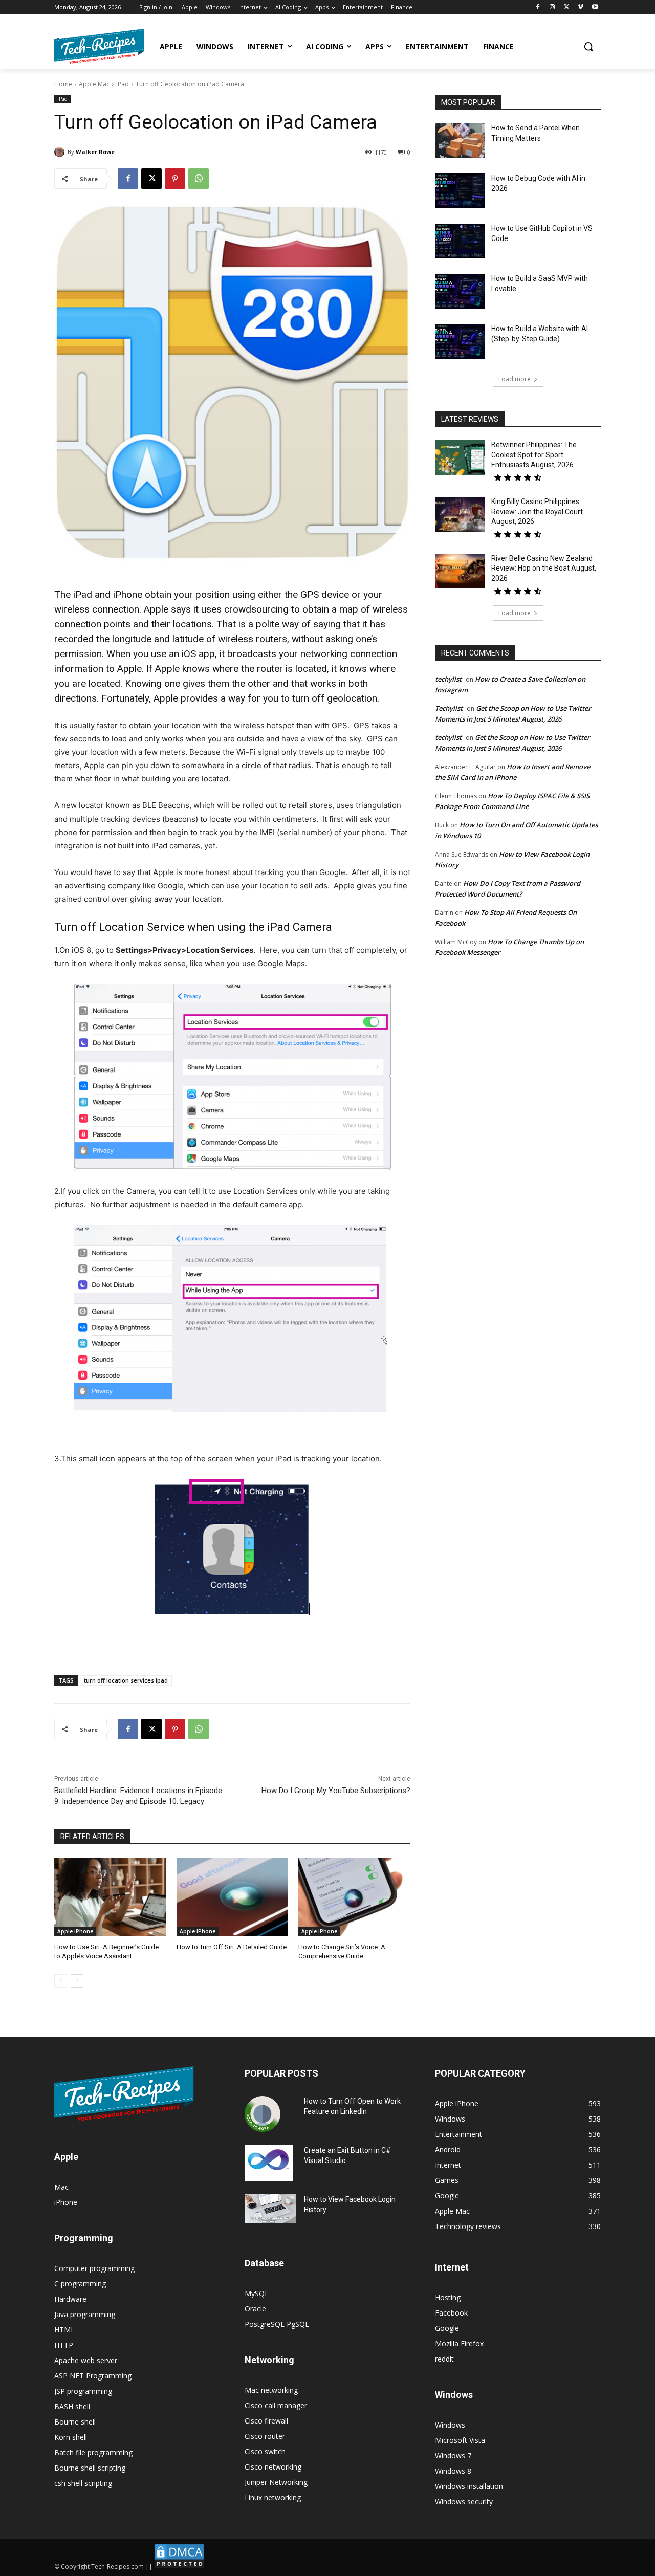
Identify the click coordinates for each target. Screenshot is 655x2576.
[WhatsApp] (199, 179)
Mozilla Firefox (459, 2343)
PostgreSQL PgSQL (277, 2324)
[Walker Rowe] (61, 152)
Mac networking (271, 2390)
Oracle (255, 2309)
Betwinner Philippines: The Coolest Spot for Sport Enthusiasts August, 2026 (534, 455)
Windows (450, 2425)
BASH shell (72, 2406)
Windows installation (469, 2486)
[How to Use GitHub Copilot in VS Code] (460, 241)
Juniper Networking (276, 2482)
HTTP (64, 2345)
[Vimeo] (581, 7)
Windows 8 (453, 2471)
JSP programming (83, 2391)
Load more (515, 379)
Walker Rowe (95, 152)
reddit (444, 2359)
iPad (123, 84)
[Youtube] (595, 7)
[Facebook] (538, 7)
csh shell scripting (83, 2483)
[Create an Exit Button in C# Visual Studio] (269, 2163)
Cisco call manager (276, 2405)
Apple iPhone (75, 1931)
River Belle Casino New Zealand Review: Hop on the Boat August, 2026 (544, 568)
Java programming (85, 2314)
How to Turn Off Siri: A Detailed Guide (232, 1947)
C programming (80, 2284)
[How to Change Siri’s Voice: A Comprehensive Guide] (354, 1897)
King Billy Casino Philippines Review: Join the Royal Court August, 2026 (537, 511)
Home (63, 84)
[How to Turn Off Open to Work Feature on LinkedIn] (263, 2114)
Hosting (448, 2297)
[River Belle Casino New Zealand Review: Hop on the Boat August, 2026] (460, 571)
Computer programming (94, 2268)
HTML (64, 2330)
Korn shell (71, 2437)
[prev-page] (61, 1981)
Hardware (70, 2299)
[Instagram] (552, 7)
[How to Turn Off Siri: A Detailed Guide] (233, 1897)
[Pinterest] (175, 179)
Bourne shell (75, 2422)
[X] (567, 7)
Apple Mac (94, 84)
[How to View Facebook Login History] (270, 2209)
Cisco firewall (266, 2421)
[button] (588, 47)
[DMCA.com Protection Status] (180, 2567)
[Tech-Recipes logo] (99, 46)
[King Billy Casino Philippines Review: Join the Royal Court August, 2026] (460, 514)
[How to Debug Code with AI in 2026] (460, 191)
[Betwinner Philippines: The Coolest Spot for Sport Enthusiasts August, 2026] (460, 457)
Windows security (464, 2502)
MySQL (257, 2293)
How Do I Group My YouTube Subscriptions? (336, 1791)
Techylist (449, 708)
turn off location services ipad (126, 1680)
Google (447, 2328)
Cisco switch (265, 2451)
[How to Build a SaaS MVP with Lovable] (460, 291)
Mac (61, 2187)
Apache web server (86, 2360)
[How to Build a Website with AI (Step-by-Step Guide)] (460, 341)
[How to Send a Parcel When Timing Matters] (460, 141)
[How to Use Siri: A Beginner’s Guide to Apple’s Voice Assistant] (110, 1897)
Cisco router (265, 2436)
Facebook (451, 2313)
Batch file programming (93, 2452)
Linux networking (273, 2497)
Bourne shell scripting (90, 2468)
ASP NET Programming (93, 2376)
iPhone (66, 2202)
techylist (448, 679)
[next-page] (77, 1981)
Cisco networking (273, 2467)
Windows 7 (453, 2455)
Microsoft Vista (460, 2440)
